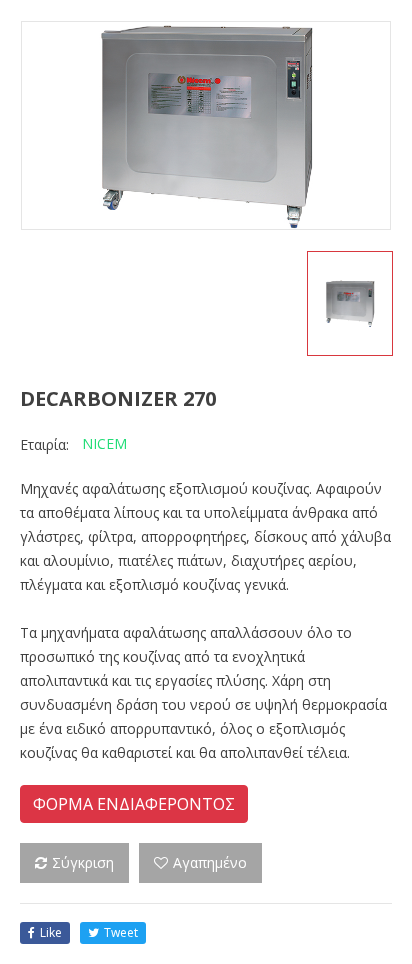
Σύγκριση (83, 862)
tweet (121, 932)
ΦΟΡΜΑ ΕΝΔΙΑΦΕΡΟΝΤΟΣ (134, 804)
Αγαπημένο (210, 862)
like (51, 932)
